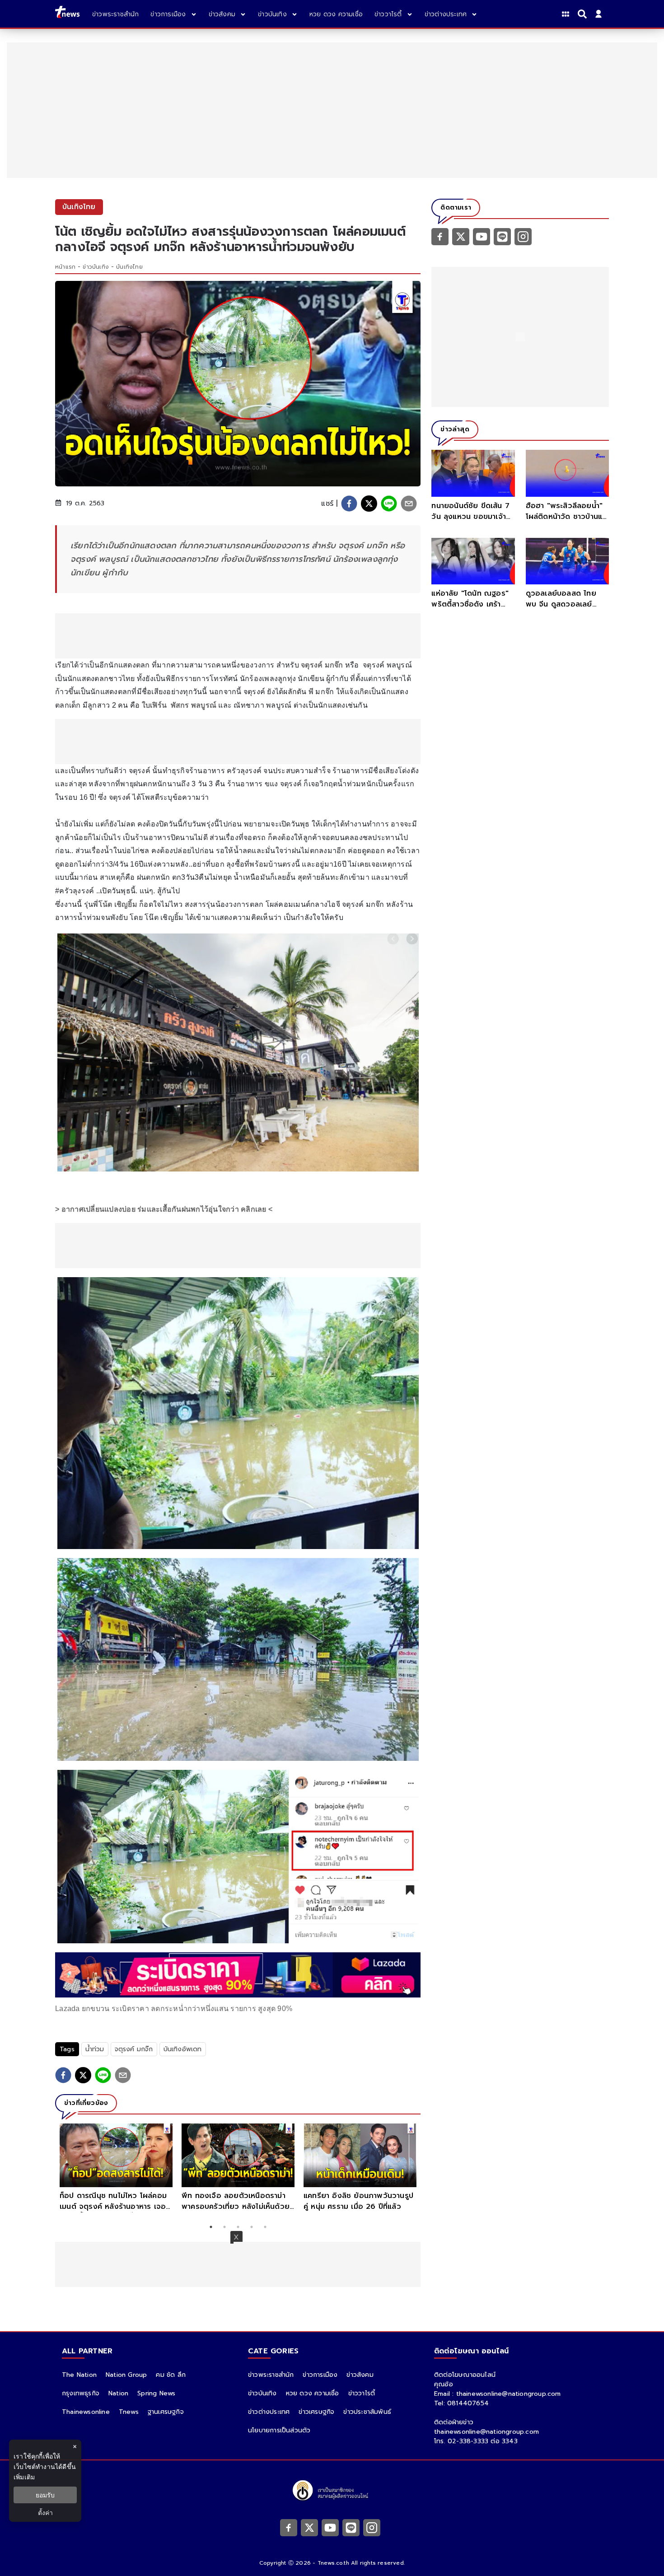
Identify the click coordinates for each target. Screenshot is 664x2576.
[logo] (67, 14)
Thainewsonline (86, 2412)
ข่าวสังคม (360, 2375)
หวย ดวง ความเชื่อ (313, 2393)
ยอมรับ (45, 2495)
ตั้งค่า (45, 2513)
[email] (409, 504)
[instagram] (523, 236)
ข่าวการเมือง (320, 2375)
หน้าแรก (65, 267)
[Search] (584, 14)
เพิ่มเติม (24, 2477)
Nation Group (126, 2375)
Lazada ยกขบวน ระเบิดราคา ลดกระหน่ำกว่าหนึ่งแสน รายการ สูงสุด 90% (174, 2009)
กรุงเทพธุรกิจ (81, 2393)
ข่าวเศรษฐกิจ (316, 2412)
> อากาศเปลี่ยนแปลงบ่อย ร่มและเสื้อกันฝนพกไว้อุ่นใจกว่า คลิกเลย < (164, 1209)
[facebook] (349, 504)
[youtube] (482, 236)
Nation (118, 2393)
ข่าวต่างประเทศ (269, 2412)
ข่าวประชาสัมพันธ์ (367, 2412)
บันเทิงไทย (129, 267)
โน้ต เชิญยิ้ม (118, 904)
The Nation (79, 2375)
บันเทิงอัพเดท (183, 2049)
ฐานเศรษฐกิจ (166, 2412)
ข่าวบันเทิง (96, 267)
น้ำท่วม (95, 2049)
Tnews (129, 2412)
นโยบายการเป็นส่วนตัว (279, 2430)
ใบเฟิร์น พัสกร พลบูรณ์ (179, 705)
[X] (461, 236)
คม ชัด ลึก (171, 2375)
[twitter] (369, 504)
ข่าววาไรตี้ (362, 2393)
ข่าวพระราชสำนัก (271, 2375)
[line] (389, 504)
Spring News (156, 2393)
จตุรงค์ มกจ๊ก (322, 665)
